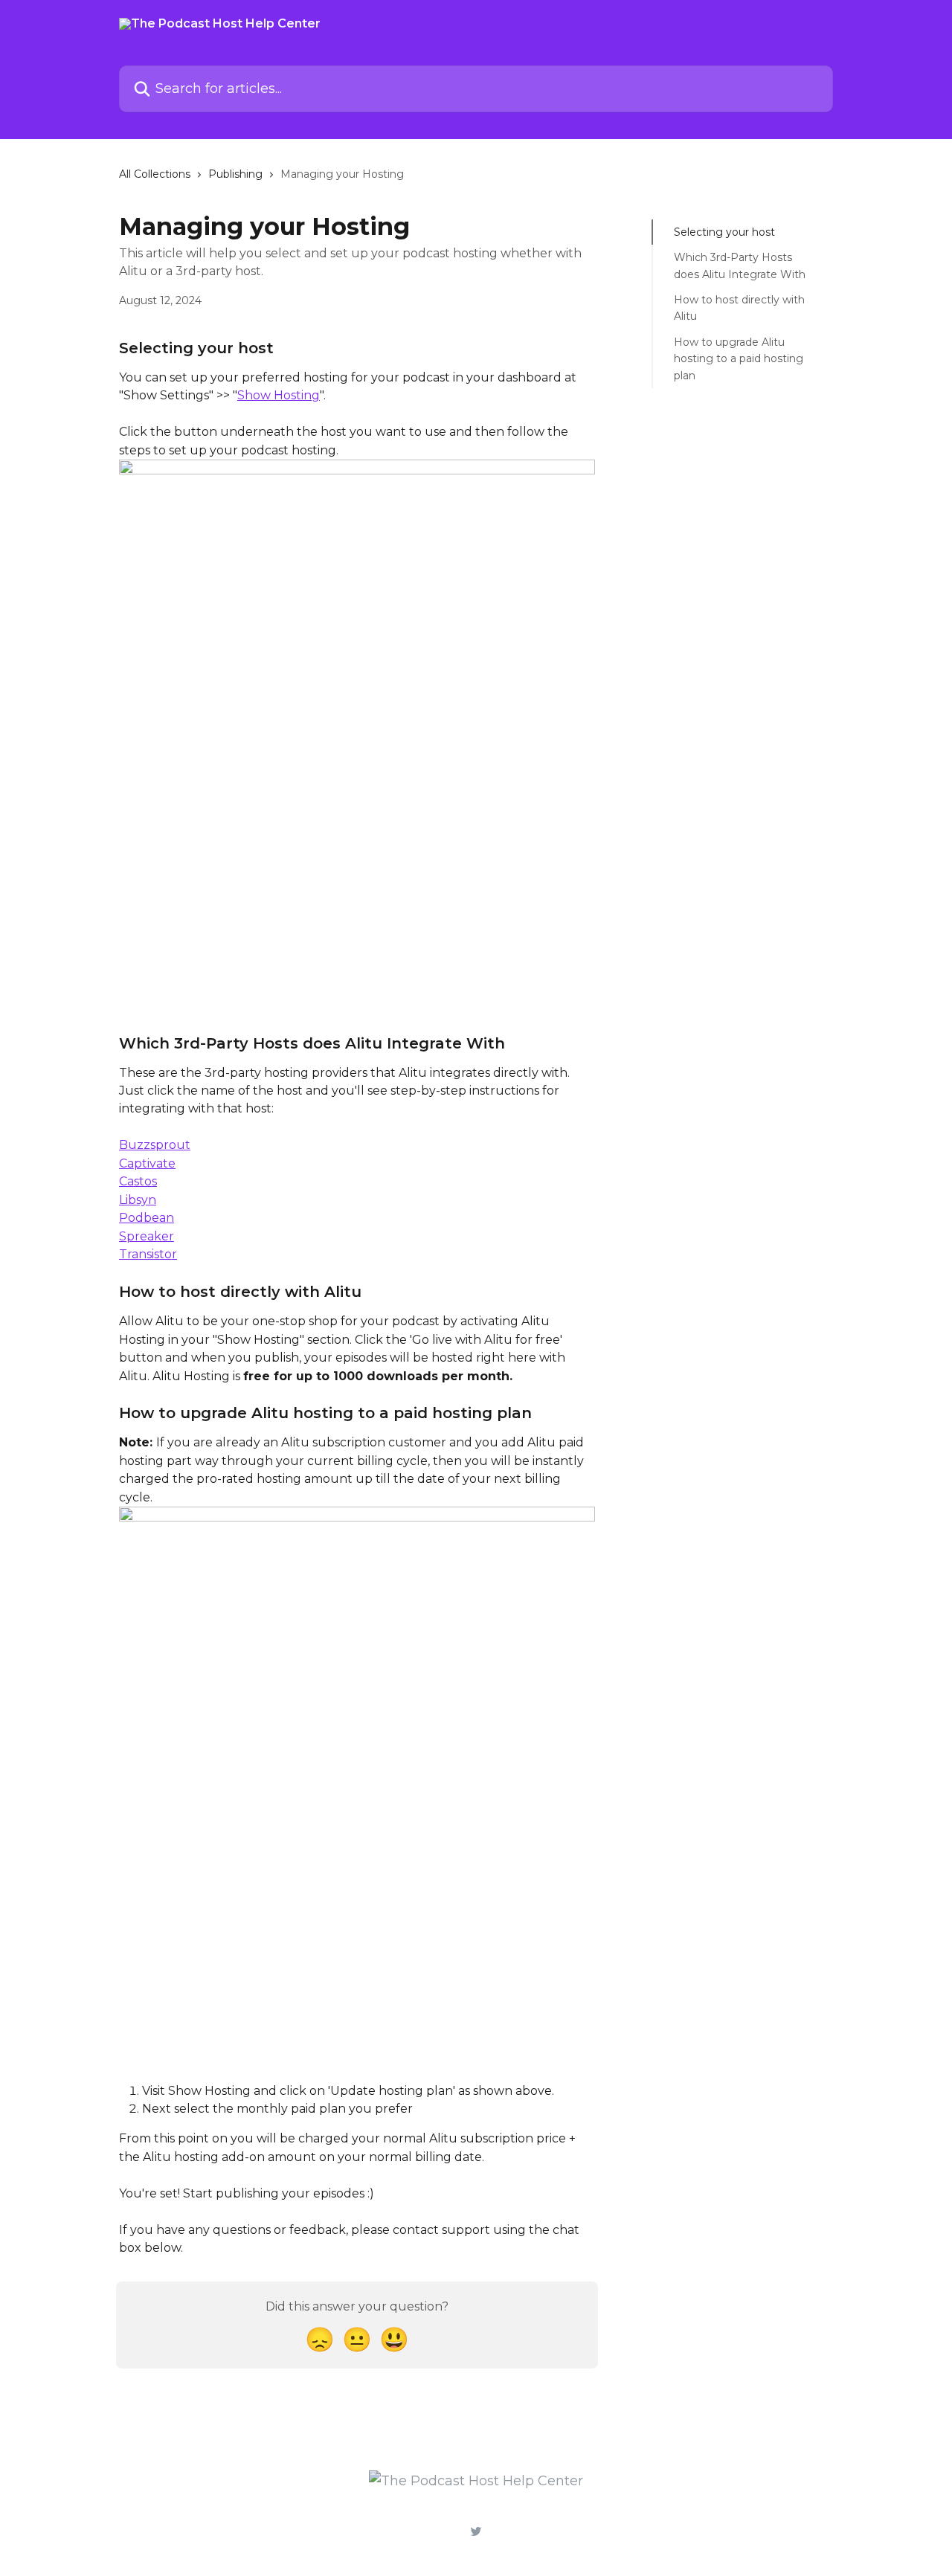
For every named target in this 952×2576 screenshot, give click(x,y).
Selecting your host (724, 232)
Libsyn (138, 1200)
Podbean (147, 1218)
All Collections (155, 174)
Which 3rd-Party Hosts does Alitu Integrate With (740, 265)
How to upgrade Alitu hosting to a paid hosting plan (739, 359)
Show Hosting (279, 395)
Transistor (148, 1254)
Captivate (147, 1163)
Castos (138, 1181)
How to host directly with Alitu (739, 308)
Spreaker (147, 1236)
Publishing (235, 174)
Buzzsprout (155, 1145)
